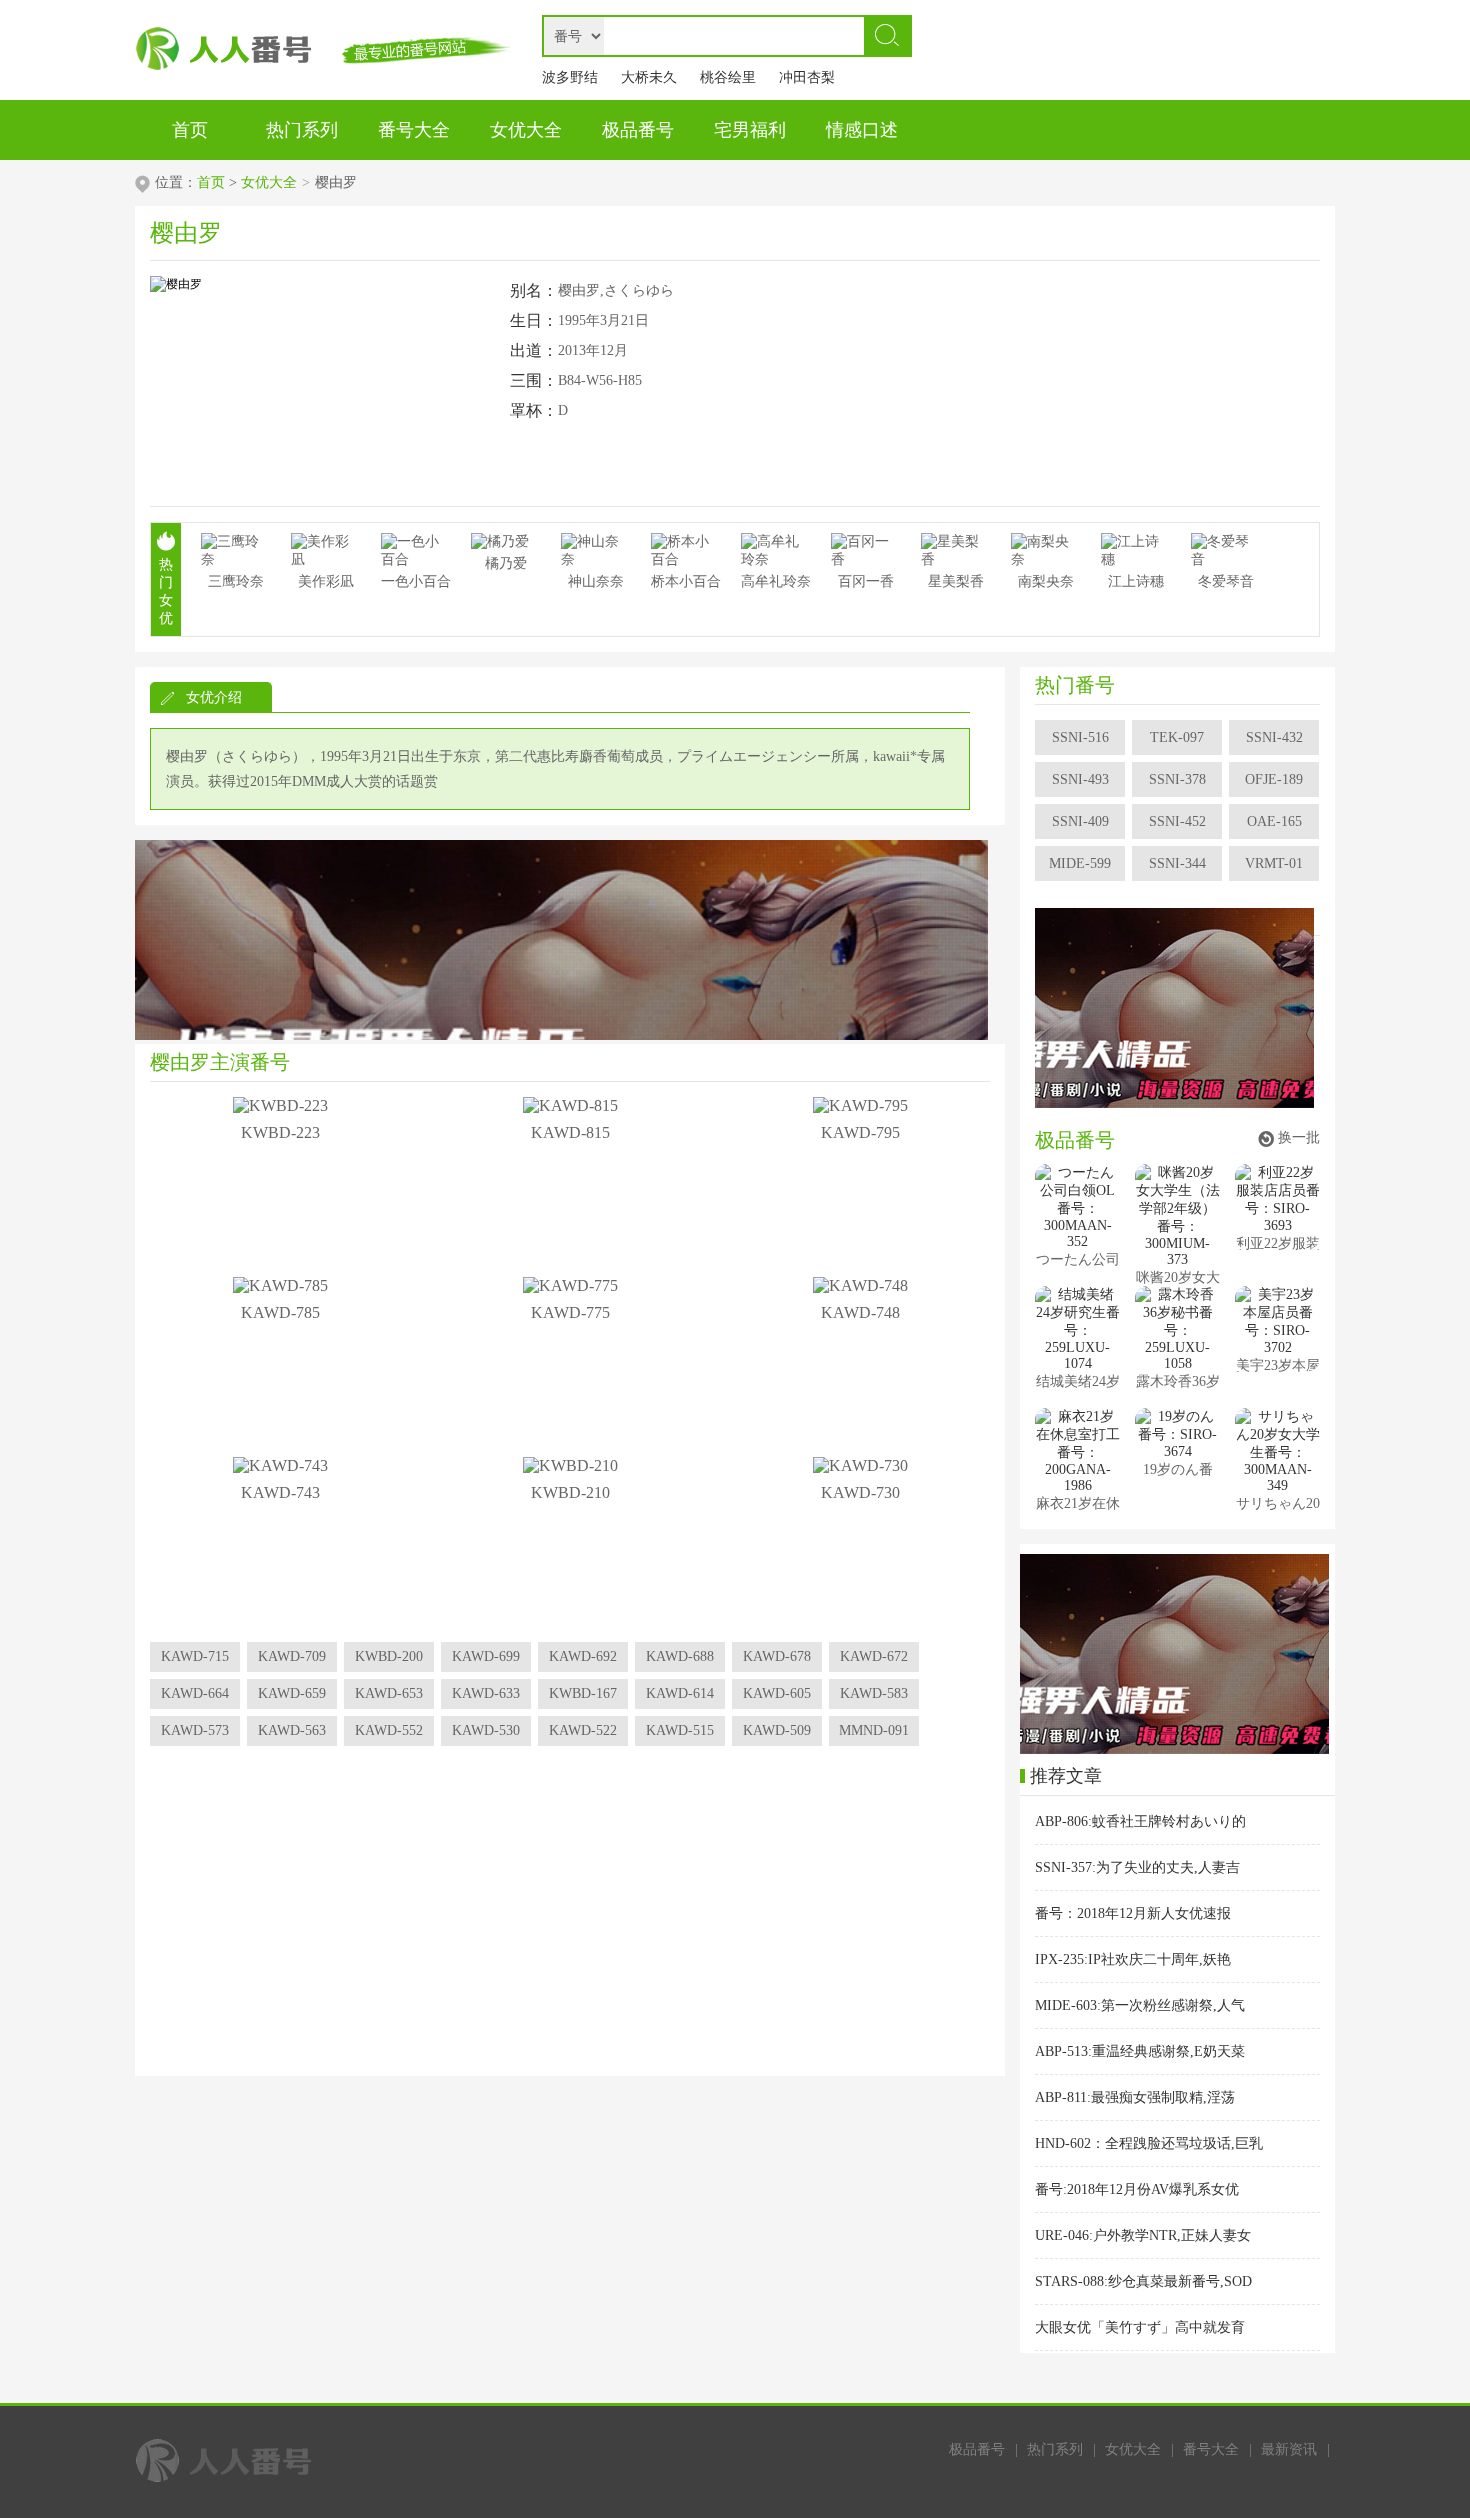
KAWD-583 (874, 1693)
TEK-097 (1177, 737)
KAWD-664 (195, 1693)
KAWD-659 (292, 1693)
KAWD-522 (583, 1730)
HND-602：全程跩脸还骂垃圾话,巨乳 (1149, 2143)
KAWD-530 (486, 1730)
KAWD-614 (680, 1693)
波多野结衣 (570, 81)
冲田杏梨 (807, 77)
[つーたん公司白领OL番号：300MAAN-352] (1077, 1207)
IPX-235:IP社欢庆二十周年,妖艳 (1133, 1959)
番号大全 (1211, 2449)
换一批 (1299, 1137)
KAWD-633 (486, 1693)
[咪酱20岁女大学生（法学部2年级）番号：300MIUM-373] (1177, 1216)
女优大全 (269, 182)
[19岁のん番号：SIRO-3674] (1177, 1434)
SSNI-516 (1080, 737)
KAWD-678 (777, 1656)
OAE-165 (1274, 821)
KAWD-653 (389, 1693)
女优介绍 (214, 697)
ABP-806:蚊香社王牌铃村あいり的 (1140, 1821)
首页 (211, 182)
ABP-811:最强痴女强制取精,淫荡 (1135, 2097)
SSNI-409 (1080, 821)
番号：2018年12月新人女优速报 (1133, 1913)
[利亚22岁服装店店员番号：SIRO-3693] (1277, 1199)
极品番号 (977, 2449)
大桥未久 (649, 77)
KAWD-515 (680, 1730)
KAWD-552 (389, 1730)
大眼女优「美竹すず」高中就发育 (1140, 2327)
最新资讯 (1289, 2449)
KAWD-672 (874, 1656)
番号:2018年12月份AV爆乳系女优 (1137, 2189)
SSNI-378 (1177, 779)
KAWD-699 (486, 1656)
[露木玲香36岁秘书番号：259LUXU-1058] (1177, 1329)
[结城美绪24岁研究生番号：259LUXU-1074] (1077, 1329)
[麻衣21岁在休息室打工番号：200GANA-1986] (1077, 1451)
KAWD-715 (195, 1656)
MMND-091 (874, 1730)
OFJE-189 (1274, 779)
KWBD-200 (389, 1656)
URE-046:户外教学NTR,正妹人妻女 (1143, 2235)
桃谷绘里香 (728, 81)
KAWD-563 (292, 1730)
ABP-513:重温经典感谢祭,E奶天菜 (1140, 2051)
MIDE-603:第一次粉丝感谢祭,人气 (1140, 2005)
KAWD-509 (777, 1730)
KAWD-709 (292, 1656)
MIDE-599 (1080, 863)
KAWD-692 (583, 1656)
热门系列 (1055, 2449)
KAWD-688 (680, 1656)
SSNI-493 (1080, 779)
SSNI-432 (1274, 737)
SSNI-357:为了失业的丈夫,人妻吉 (1137, 1867)
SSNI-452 (1177, 821)
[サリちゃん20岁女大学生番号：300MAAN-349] (1277, 1451)
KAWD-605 (777, 1693)
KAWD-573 (195, 1730)
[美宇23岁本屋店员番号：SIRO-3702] (1277, 1321)
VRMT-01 (1274, 863)
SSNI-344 (1177, 863)
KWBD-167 (583, 1693)
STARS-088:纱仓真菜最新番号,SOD (1143, 2281)
